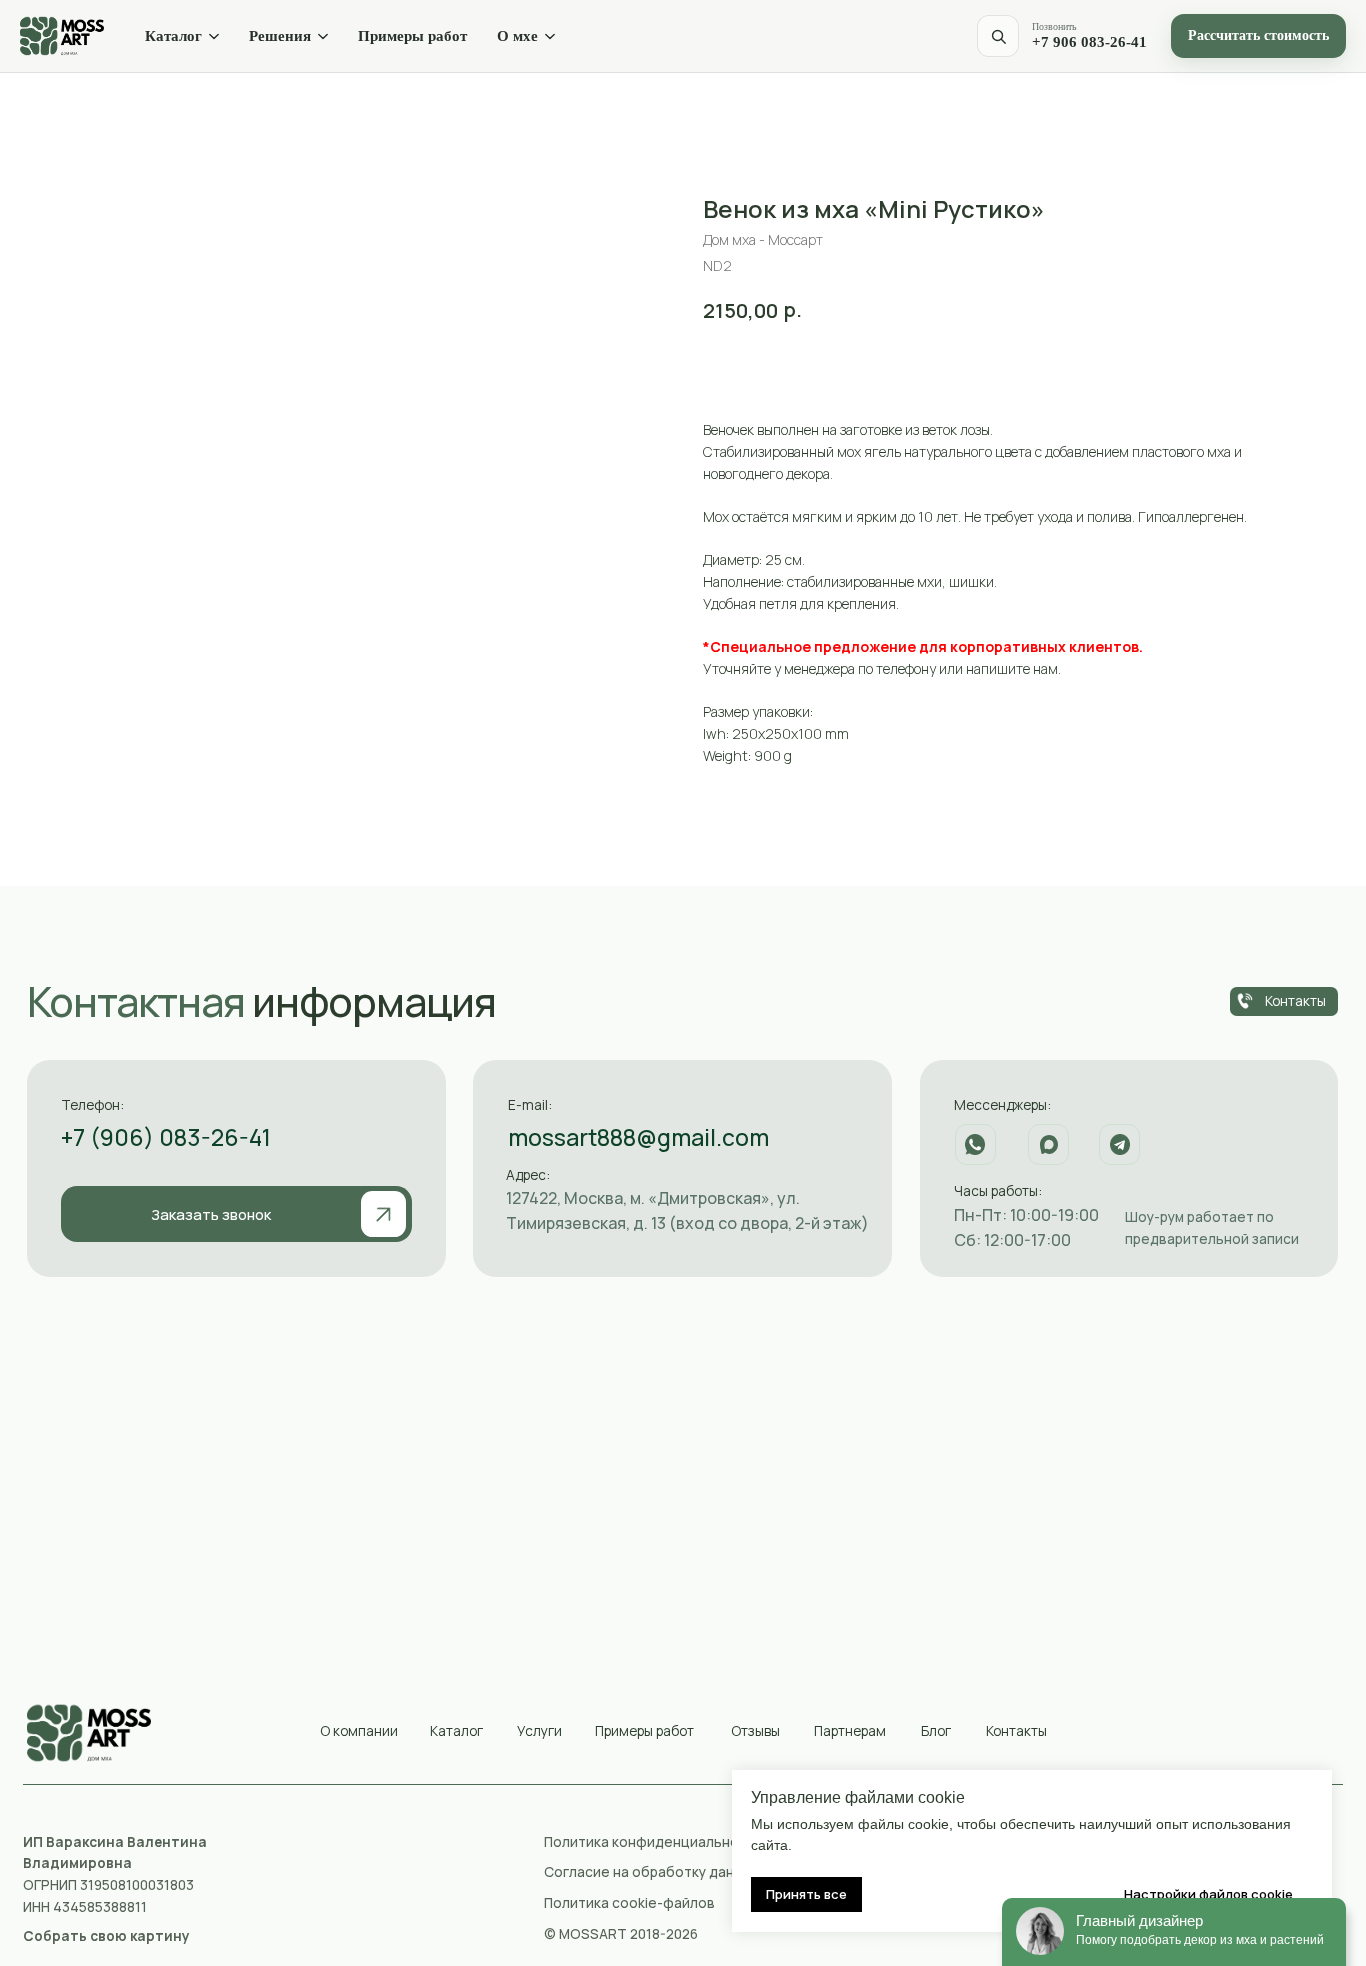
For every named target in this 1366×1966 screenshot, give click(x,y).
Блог (936, 1730)
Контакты (1016, 1730)
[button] (236, 1214)
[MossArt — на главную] (62, 36)
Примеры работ (412, 36)
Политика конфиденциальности (653, 1841)
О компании (359, 1730)
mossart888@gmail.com (638, 1137)
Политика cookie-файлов (629, 1902)
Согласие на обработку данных (651, 1871)
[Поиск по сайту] (998, 36)
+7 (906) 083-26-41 (166, 1137)
